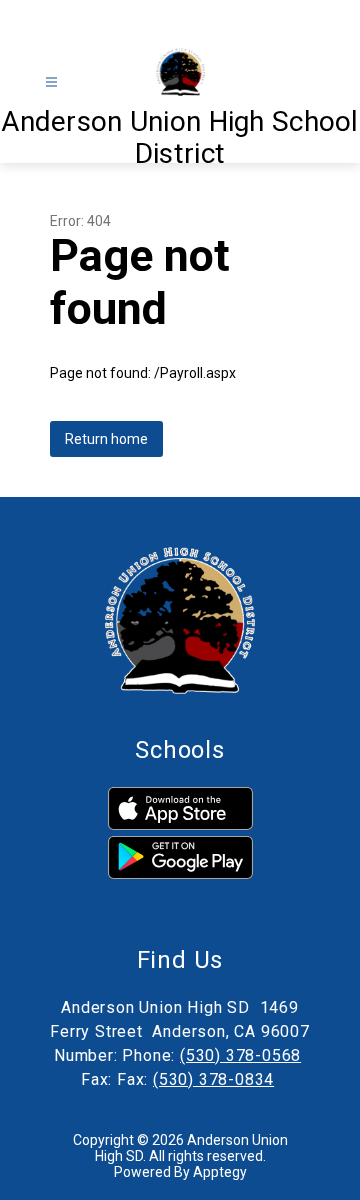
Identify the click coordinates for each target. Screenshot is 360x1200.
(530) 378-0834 (213, 1079)
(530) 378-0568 (240, 1055)
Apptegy (220, 1172)
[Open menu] (51, 82)
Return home (106, 439)
